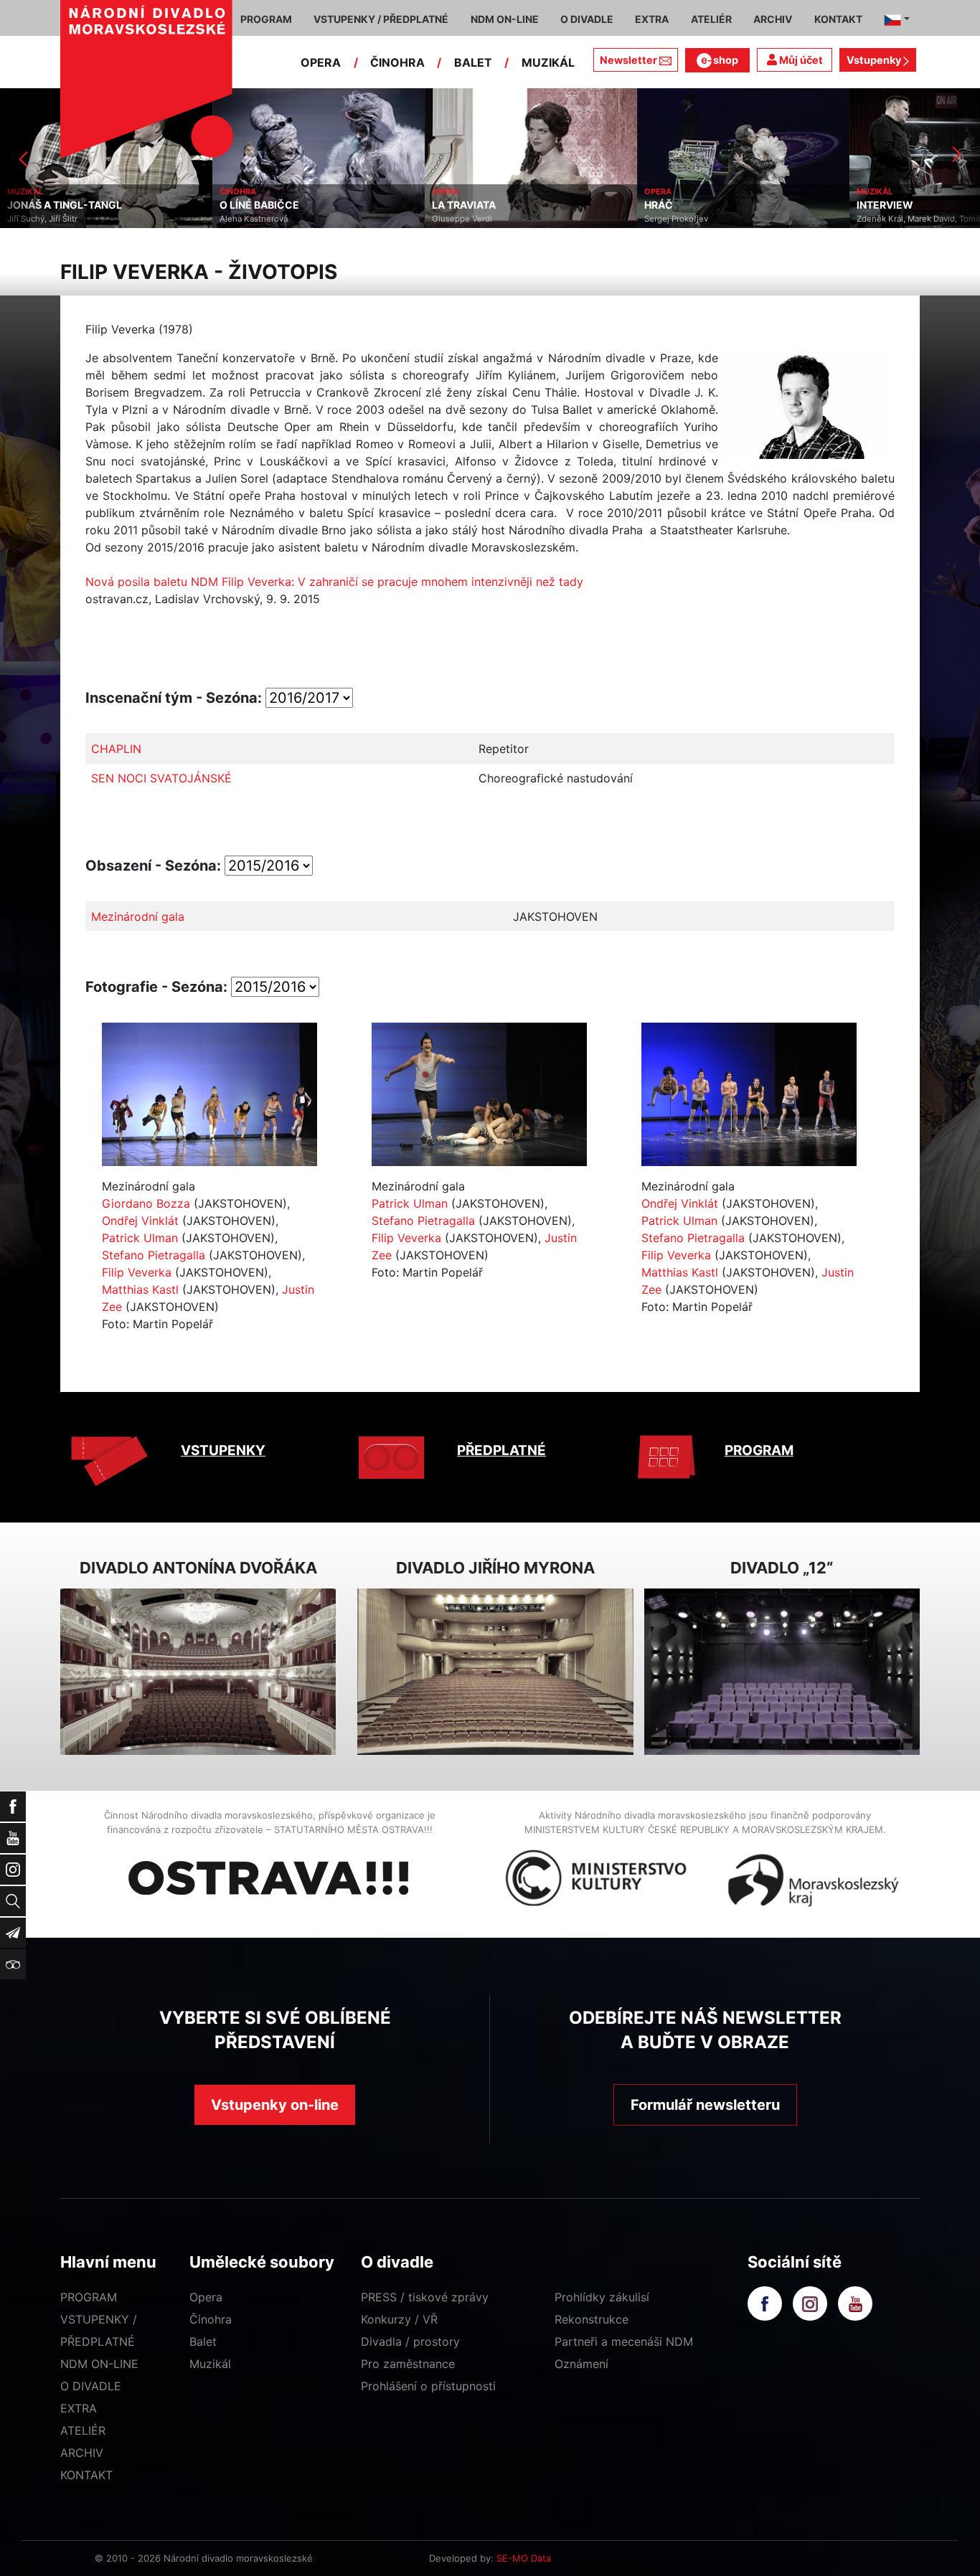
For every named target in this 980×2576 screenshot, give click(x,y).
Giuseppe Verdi (462, 219)
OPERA (321, 62)
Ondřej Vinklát (140, 1221)
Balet (203, 2341)
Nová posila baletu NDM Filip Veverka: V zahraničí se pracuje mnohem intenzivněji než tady (334, 582)
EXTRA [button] (652, 19)
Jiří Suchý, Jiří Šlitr (42, 219)
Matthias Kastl (140, 1289)
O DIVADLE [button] (587, 19)
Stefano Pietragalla (154, 1255)
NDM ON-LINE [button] (505, 19)
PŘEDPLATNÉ (501, 1450)
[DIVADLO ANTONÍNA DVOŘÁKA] (198, 1672)
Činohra (211, 2319)
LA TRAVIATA (464, 205)
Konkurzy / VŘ (399, 2319)
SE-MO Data (524, 2558)
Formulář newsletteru (705, 2105)
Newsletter (628, 60)
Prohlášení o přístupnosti (428, 2386)
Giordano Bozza (146, 1203)
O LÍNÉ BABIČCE (259, 205)
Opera (206, 2297)
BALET (473, 62)
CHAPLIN (116, 749)
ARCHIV (82, 2453)
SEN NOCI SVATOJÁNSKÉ (161, 778)
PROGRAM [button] (266, 19)
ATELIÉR (83, 2430)
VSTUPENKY (223, 1450)
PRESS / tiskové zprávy (425, 2297)
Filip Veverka (137, 1272)
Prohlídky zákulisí (602, 2297)
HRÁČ (659, 205)
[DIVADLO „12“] (782, 1672)
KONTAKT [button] (838, 19)
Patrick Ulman (140, 1238)
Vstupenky (875, 60)
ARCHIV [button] (773, 19)
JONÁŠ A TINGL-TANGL (65, 205)
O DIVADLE (91, 2386)
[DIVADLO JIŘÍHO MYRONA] (495, 1672)
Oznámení (581, 2364)
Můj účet (800, 60)
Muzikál (210, 2364)
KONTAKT (86, 2475)
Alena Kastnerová (254, 219)
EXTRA (79, 2408)
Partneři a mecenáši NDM (624, 2341)
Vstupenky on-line (275, 2105)
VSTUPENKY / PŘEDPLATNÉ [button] (381, 19)
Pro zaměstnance (408, 2364)
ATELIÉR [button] (711, 19)
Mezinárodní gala (138, 917)
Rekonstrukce (592, 2319)
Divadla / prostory (410, 2341)
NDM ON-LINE (99, 2364)
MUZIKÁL (548, 62)
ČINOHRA (397, 62)
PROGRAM (759, 1450)
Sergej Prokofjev (676, 219)
